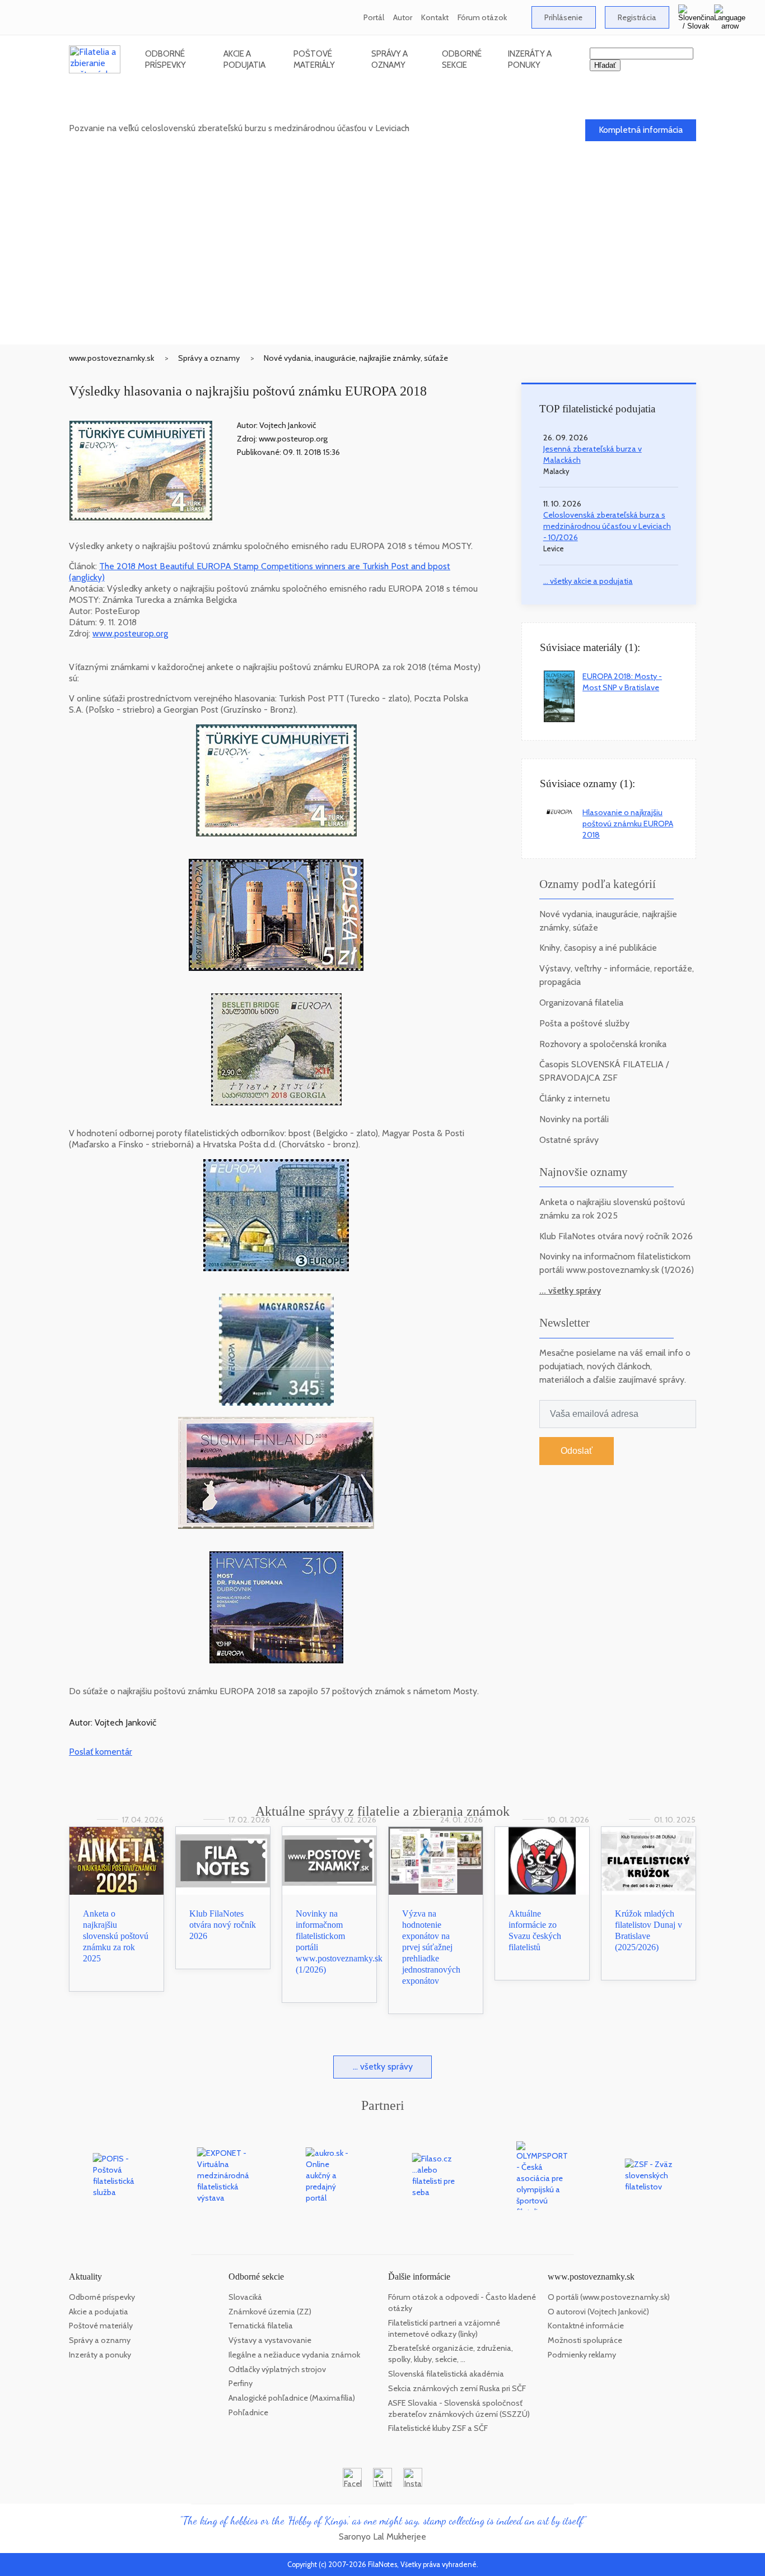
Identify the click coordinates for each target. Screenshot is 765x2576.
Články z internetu (575, 1098)
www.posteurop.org (130, 633)
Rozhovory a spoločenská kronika (603, 1044)
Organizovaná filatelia (581, 1003)
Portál (374, 17)
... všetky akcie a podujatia (588, 581)
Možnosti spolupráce (585, 2340)
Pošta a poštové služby (584, 1023)
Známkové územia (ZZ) (270, 2312)
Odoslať (577, 1451)
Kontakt (435, 17)
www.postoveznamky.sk (111, 358)
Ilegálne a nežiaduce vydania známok (294, 2355)
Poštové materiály (314, 59)
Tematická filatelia (261, 2326)
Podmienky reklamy (582, 2355)
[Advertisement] (382, 261)
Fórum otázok (482, 17)
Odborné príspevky (165, 59)
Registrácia (637, 17)
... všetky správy (570, 1291)
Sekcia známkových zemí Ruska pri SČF (457, 2388)
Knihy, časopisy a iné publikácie (598, 948)
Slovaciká (245, 2297)
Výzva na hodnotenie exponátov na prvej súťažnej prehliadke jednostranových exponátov (431, 1947)
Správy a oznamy (390, 59)
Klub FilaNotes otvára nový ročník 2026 (616, 1236)
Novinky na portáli (574, 1119)
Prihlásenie (563, 17)
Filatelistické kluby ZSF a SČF (438, 2428)
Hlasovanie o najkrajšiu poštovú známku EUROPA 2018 (628, 824)
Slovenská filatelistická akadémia (446, 2374)
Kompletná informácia (641, 130)
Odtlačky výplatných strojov (277, 2369)
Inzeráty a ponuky (530, 59)
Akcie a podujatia (244, 59)
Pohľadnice (248, 2412)
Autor (403, 17)
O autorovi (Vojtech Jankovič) (598, 2312)
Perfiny (241, 2383)
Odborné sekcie (462, 59)
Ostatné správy (569, 1140)
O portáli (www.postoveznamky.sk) (609, 2297)
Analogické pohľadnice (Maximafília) (292, 2398)
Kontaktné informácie (586, 2326)
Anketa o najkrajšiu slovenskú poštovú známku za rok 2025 (116, 1936)
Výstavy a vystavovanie (270, 2340)
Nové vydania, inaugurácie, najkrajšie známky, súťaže (356, 358)
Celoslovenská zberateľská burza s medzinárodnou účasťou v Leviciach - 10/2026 (607, 526)
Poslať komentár (101, 1752)
